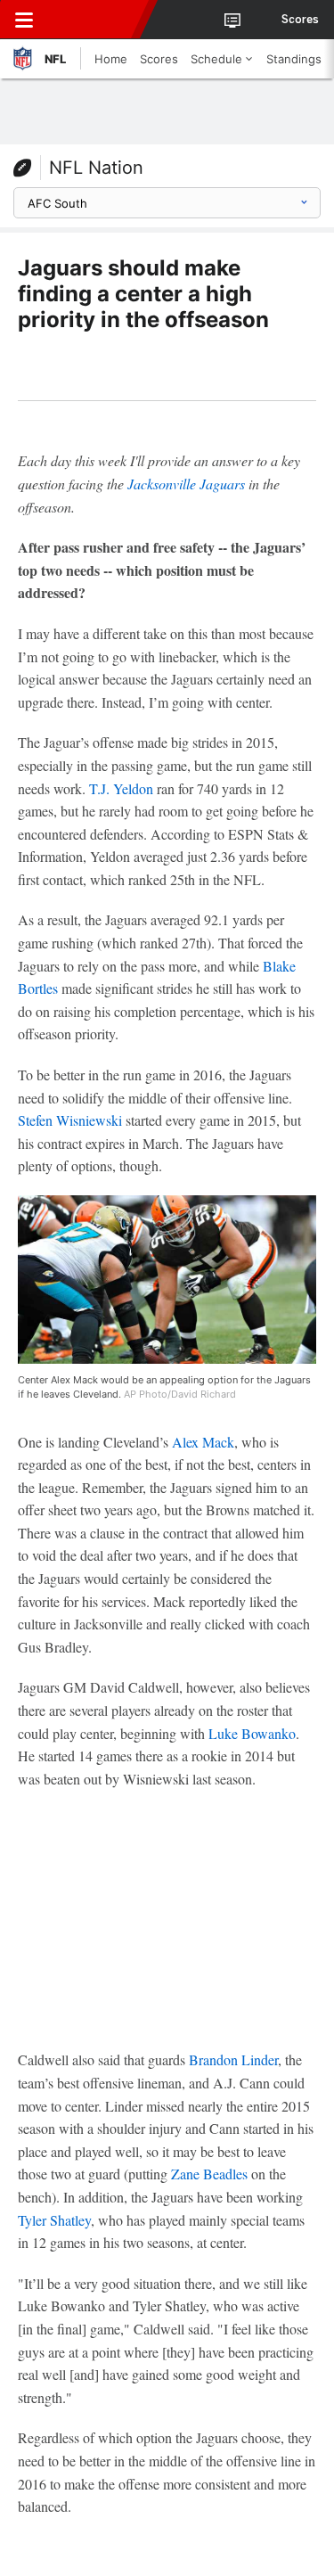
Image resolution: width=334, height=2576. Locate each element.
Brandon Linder (233, 2059)
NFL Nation (96, 168)
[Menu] (24, 20)
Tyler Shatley (54, 2220)
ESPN (95, 20)
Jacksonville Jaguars (186, 484)
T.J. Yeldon (121, 788)
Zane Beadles (209, 2174)
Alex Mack (203, 1442)
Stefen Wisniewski (70, 1120)
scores (300, 20)
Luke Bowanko (252, 1733)
